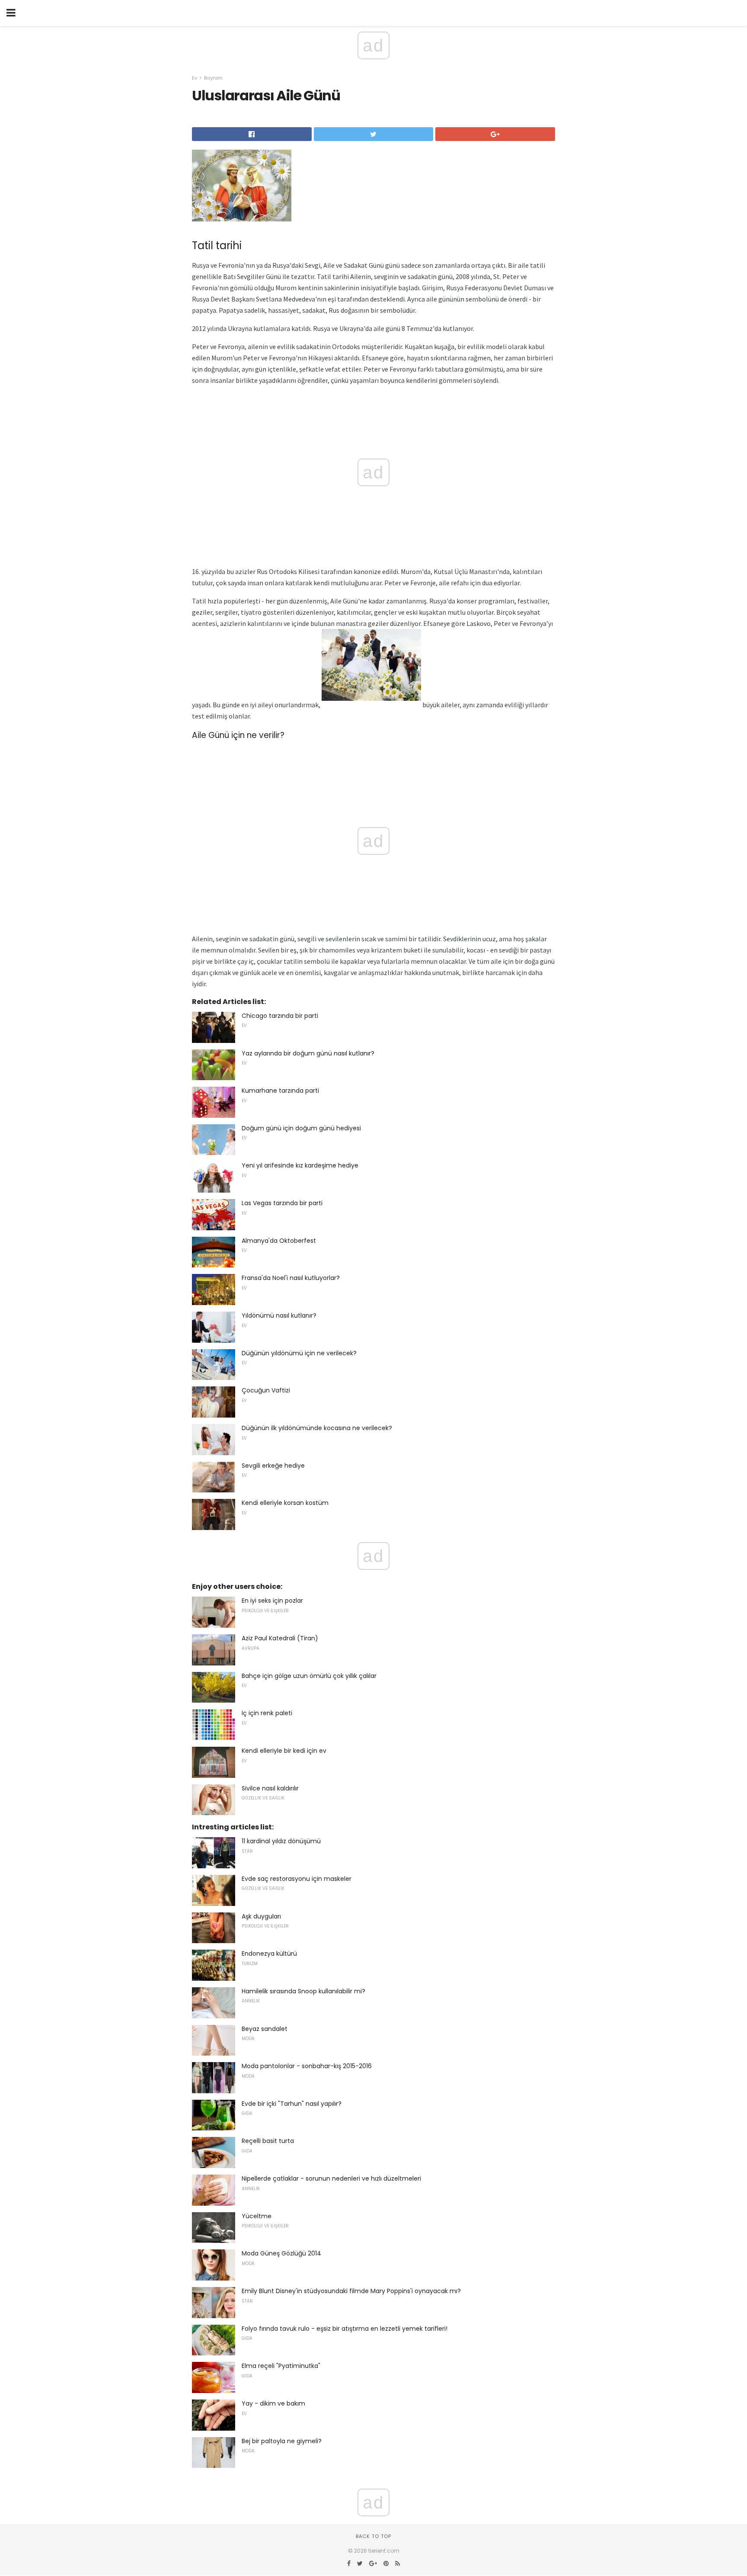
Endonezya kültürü (269, 1954)
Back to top (373, 2536)
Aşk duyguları (261, 1916)
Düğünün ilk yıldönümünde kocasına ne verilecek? (317, 1428)
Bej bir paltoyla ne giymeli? (282, 2441)
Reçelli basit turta (268, 2141)
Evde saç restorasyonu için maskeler (297, 1879)
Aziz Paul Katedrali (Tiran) (280, 1638)
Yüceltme (257, 2216)
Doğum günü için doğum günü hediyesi (301, 1128)
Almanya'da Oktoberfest (279, 1241)
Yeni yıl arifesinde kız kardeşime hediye (300, 1165)
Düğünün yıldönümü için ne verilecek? (299, 1353)
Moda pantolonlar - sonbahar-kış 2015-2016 (307, 2066)
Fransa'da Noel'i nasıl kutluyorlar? (291, 1278)
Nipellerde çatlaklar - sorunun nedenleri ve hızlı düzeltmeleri (331, 2178)
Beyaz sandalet (265, 2029)
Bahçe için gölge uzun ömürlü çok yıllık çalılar (309, 1676)
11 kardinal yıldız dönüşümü (281, 1841)
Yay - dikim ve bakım (273, 2403)
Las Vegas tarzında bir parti (282, 1203)
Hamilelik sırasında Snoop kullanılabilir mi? (303, 1991)
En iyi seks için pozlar (272, 1601)
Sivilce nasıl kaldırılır (270, 1788)
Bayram (213, 78)
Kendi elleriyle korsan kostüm (285, 1503)
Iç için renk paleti (267, 1713)
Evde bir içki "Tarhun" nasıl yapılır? (292, 2104)
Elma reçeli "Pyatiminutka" (281, 2366)
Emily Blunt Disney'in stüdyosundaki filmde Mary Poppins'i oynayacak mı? (351, 2291)
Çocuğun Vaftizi (266, 1390)
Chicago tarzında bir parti (280, 1016)
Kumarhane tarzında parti (280, 1091)
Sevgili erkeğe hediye (273, 1466)
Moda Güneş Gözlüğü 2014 (281, 2253)
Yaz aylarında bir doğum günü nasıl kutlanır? (308, 1053)
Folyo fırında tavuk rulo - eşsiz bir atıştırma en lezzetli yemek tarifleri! (345, 2329)
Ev (195, 78)
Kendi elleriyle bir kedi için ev (284, 1751)
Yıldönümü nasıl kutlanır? (279, 1315)
